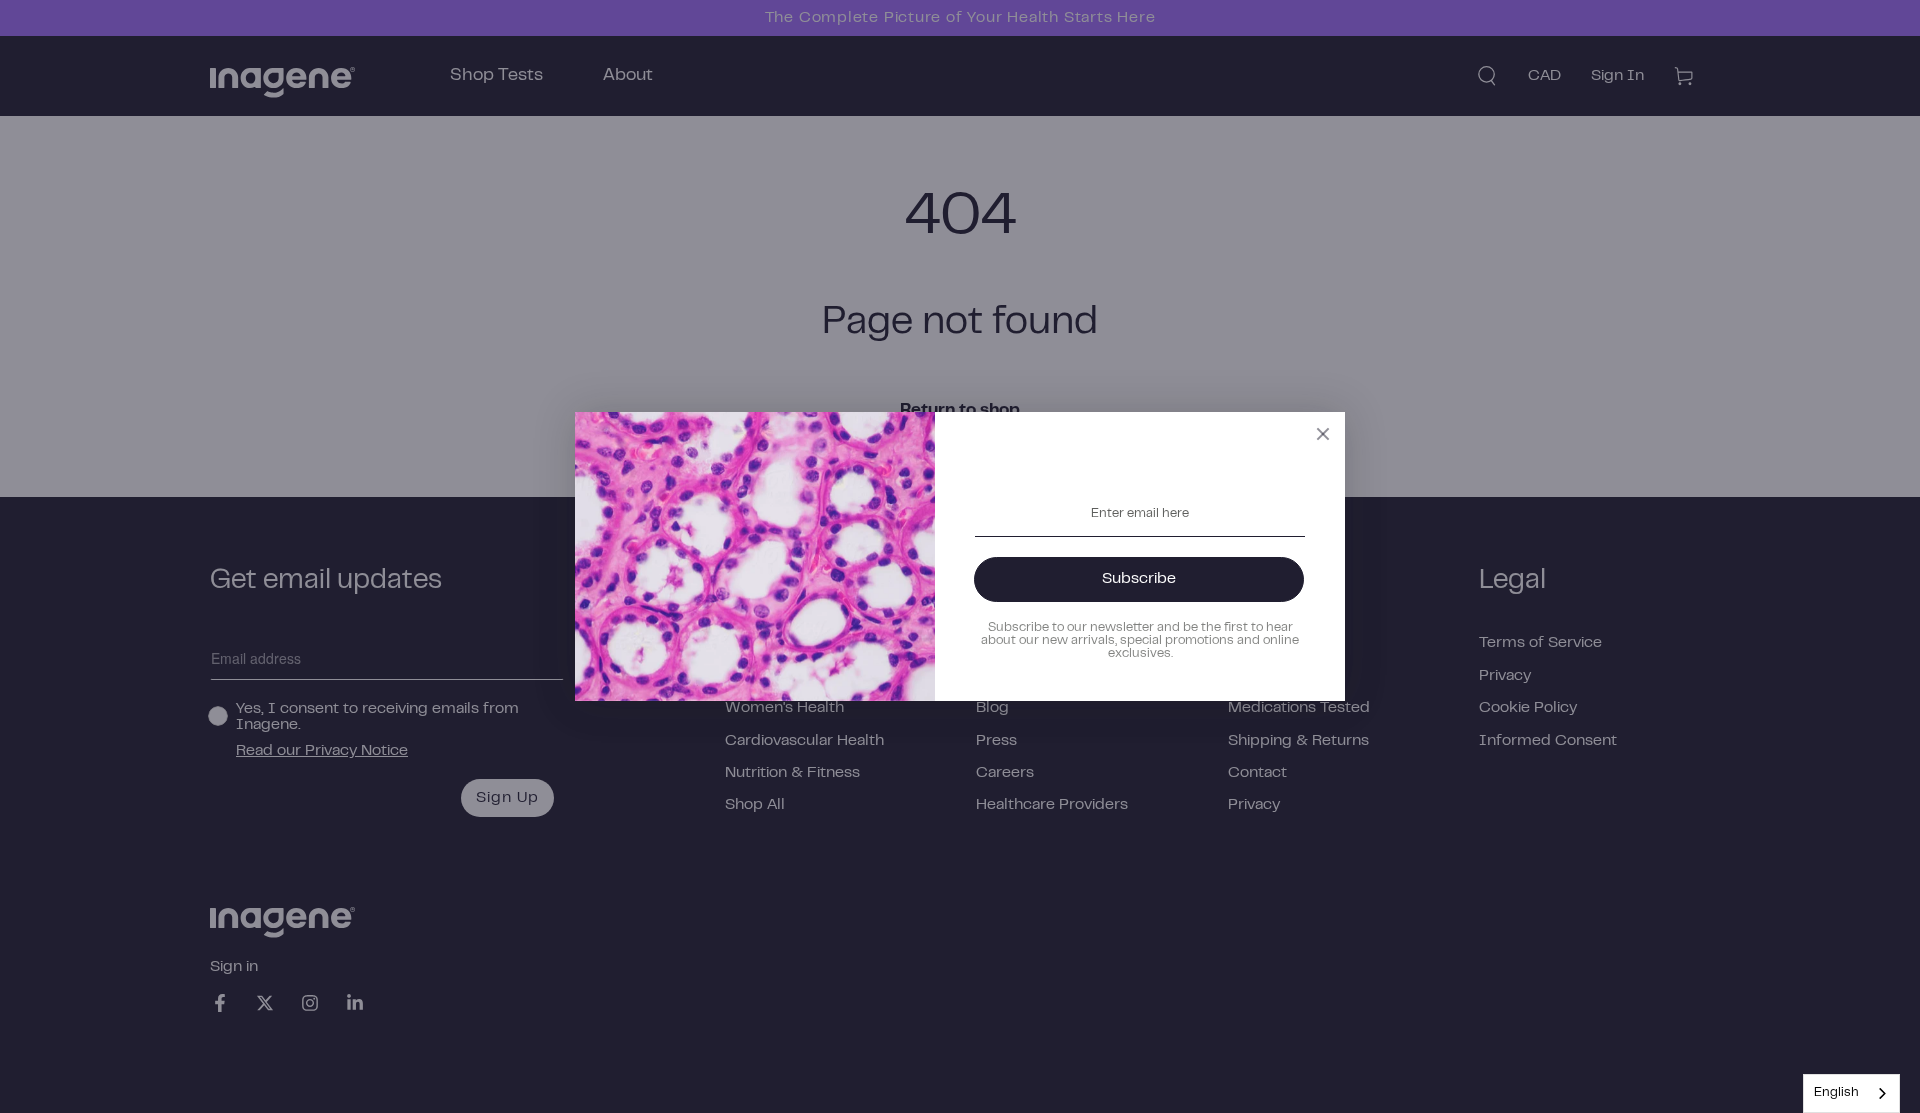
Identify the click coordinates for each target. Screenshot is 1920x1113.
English (1836, 1093)
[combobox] (1851, 1093)
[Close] (1323, 434)
